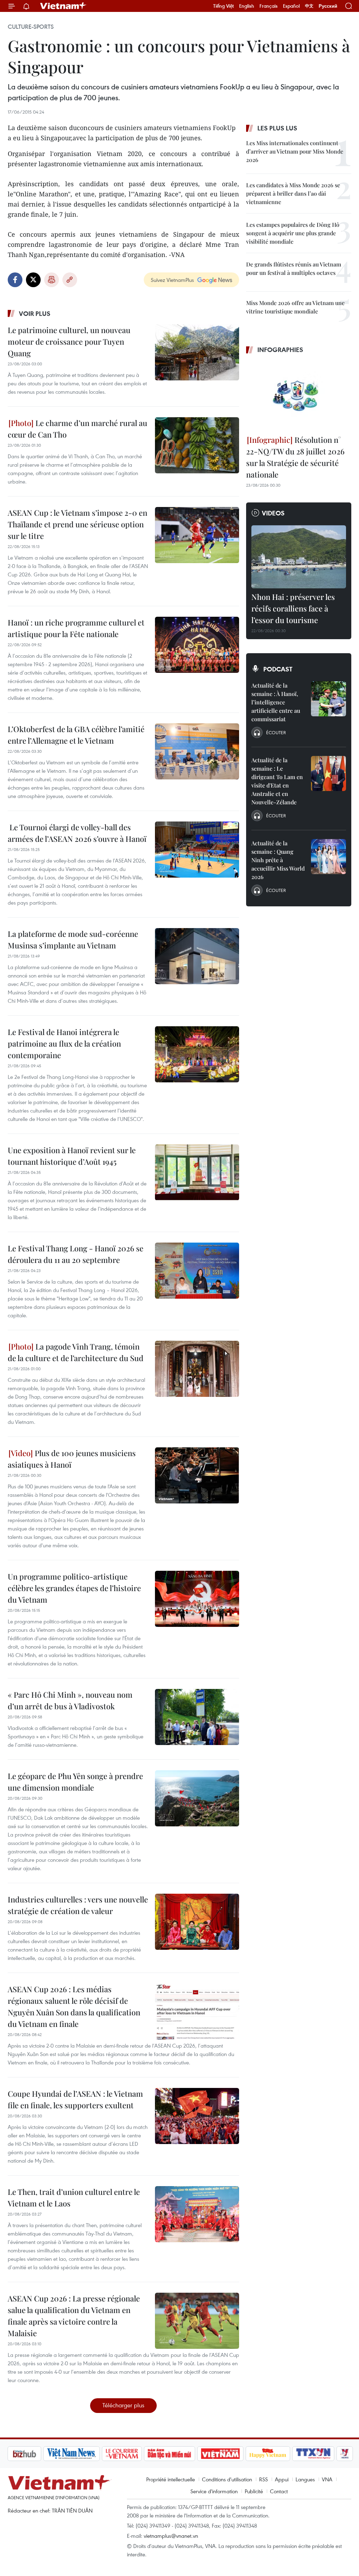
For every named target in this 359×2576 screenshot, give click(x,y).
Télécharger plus (123, 2405)
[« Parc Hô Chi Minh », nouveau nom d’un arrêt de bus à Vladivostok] (197, 1717)
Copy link (70, 280)
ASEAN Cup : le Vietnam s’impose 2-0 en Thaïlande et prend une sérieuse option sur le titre (77, 524)
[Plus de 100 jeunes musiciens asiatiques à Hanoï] (197, 1475)
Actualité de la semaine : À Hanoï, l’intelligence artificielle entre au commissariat (276, 702)
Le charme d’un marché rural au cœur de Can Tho (77, 429)
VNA (327, 2479)
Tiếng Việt (223, 6)
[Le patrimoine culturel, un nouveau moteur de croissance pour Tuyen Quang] (197, 352)
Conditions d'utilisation (227, 2479)
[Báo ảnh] (183, 2454)
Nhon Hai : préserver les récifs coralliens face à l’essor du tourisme (293, 608)
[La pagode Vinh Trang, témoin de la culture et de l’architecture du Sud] (197, 1369)
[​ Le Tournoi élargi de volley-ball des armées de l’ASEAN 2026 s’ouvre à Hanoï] (197, 850)
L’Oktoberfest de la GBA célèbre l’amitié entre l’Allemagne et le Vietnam (76, 735)
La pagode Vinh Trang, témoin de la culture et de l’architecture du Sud (76, 1352)
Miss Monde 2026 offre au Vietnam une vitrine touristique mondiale (295, 307)
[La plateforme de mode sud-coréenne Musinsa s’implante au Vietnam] (197, 956)
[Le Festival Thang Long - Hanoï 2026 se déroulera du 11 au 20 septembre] (197, 1271)
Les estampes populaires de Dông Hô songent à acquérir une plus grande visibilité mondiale (293, 233)
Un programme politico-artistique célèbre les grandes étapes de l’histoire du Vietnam (74, 1588)
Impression (52, 280)
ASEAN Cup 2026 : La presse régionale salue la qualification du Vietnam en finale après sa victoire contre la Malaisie (74, 2316)
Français (269, 6)
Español (291, 6)
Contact (279, 2491)
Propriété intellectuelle (171, 2479)
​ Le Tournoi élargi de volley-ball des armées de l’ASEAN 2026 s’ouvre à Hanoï (77, 833)
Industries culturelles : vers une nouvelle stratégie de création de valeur (78, 1905)
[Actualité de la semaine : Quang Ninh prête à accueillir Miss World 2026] (328, 857)
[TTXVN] (276, 2454)
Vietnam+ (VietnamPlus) (63, 6)
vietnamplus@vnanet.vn (171, 2536)
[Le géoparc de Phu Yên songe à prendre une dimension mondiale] (197, 1798)
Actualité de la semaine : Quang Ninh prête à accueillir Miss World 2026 (278, 860)
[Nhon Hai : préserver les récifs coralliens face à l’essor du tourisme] (299, 557)
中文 (309, 6)
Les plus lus (277, 128)
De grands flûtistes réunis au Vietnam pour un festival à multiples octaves (294, 268)
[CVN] (84, 2454)
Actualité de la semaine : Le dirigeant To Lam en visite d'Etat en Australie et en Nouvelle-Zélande (277, 781)
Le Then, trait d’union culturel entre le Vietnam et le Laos (74, 2198)
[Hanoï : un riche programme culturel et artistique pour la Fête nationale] (197, 645)
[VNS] (34, 2454)
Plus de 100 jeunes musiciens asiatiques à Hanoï (72, 1459)
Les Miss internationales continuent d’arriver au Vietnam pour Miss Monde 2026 (295, 151)
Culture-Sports (31, 27)
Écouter (276, 732)
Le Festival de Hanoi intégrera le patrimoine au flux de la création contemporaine (64, 1043)
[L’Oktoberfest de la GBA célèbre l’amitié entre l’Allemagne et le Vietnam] (197, 751)
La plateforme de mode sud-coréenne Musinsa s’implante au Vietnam (73, 939)
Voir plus (35, 313)
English (247, 6)
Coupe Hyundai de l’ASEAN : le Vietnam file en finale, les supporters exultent (75, 2099)
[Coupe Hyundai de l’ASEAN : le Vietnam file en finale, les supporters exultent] (197, 2116)
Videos (273, 513)
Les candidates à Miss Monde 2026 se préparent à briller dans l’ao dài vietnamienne (293, 193)
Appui (282, 2479)
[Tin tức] (338, 2454)
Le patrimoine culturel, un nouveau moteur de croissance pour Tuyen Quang (69, 342)
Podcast (278, 669)
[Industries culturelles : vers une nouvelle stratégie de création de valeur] (197, 1922)
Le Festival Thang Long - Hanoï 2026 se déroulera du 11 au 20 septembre (76, 1254)
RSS (263, 2479)
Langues (305, 2479)
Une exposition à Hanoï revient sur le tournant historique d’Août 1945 (72, 1156)
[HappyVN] (231, 2454)
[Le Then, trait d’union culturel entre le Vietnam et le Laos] (197, 2214)
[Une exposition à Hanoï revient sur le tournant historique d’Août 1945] (197, 1172)
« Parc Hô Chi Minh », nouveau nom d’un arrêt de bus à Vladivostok (70, 1700)
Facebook (15, 280)
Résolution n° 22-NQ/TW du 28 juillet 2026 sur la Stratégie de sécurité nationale (295, 457)
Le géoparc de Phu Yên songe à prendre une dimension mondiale (75, 1782)
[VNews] (308, 2454)
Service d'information (214, 2491)
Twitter (33, 280)
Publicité (254, 2491)
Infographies (280, 350)
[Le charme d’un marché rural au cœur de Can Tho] (197, 445)
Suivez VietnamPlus (172, 280)
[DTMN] (132, 2454)
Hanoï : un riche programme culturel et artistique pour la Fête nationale (76, 628)
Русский (328, 6)
